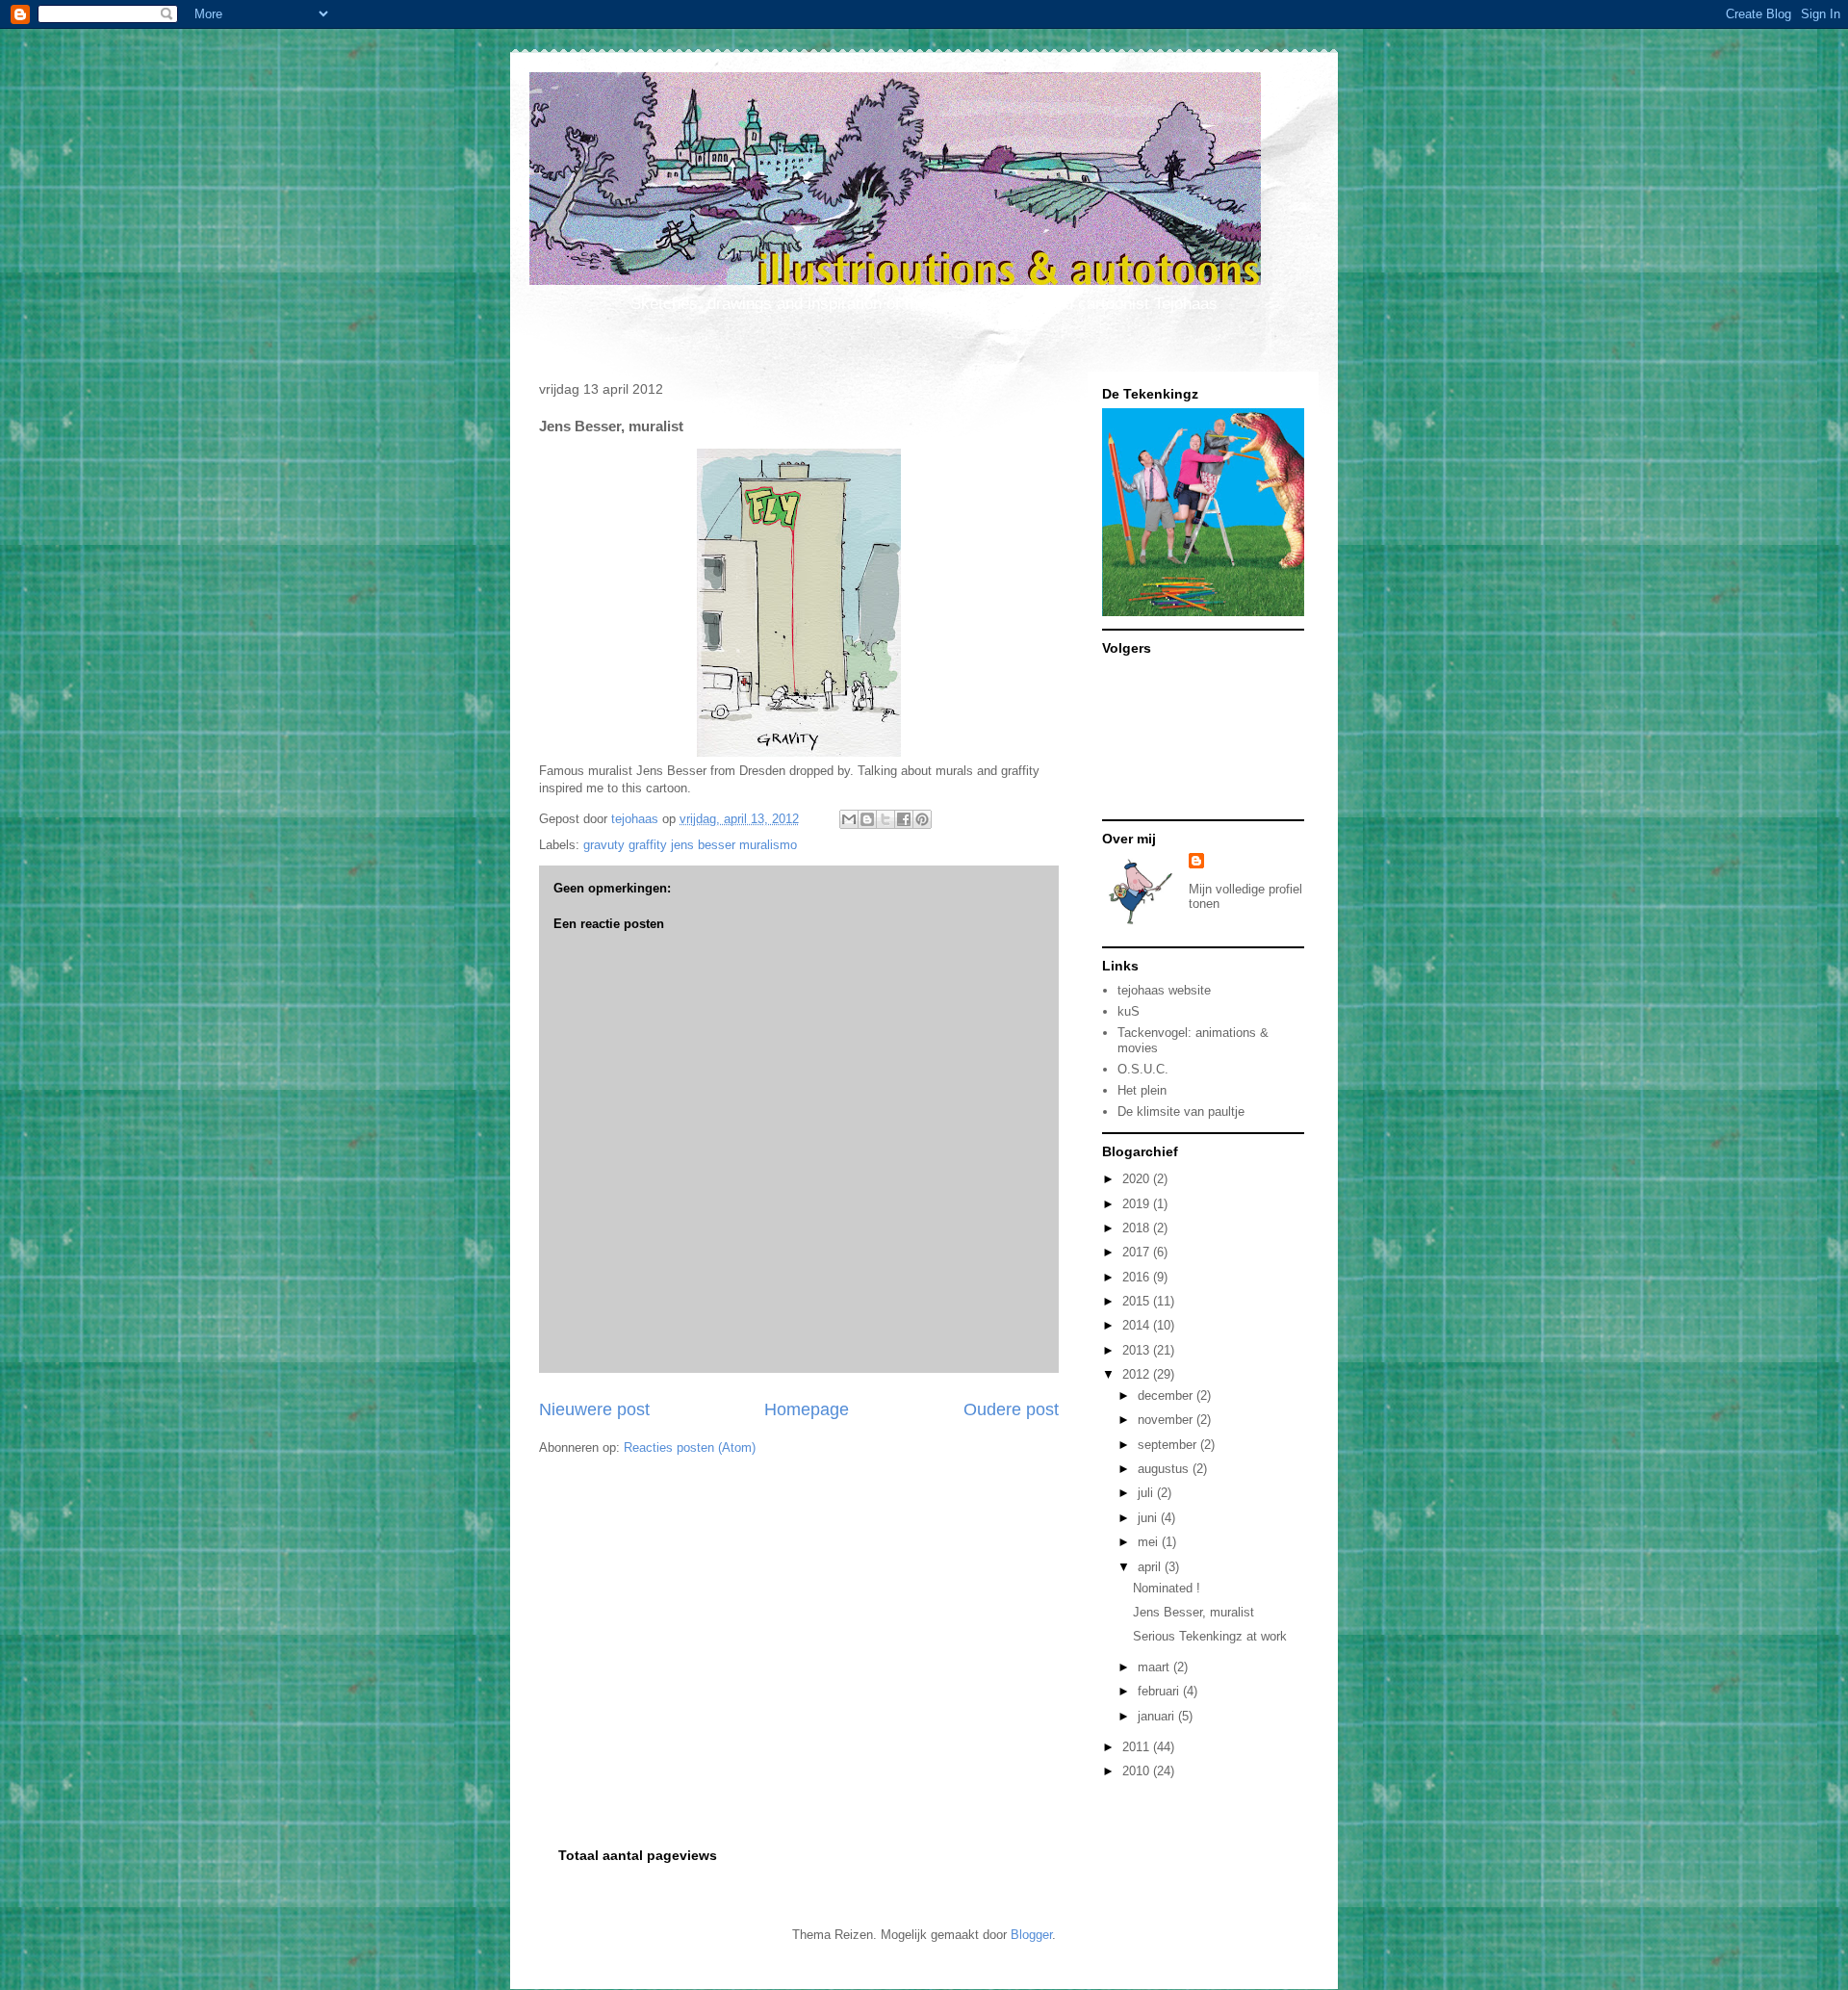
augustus (1165, 1469)
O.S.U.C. (1143, 1069)
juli (1147, 1493)
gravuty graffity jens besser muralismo (690, 845)
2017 (1138, 1252)
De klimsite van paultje (1181, 1111)
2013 (1138, 1350)
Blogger (1031, 1935)
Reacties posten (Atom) (690, 1447)
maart (1155, 1667)
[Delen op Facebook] (904, 819)
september (1169, 1445)
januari (1158, 1716)
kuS (1129, 1011)
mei (1150, 1542)
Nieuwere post (594, 1409)
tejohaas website (1164, 990)
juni (1149, 1518)
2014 (1138, 1325)
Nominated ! (1167, 1588)
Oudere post (1011, 1409)
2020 (1138, 1179)
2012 (1138, 1374)
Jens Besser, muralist (1193, 1612)
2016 (1138, 1277)
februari (1160, 1691)
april (1151, 1567)
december (1167, 1396)
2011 (1138, 1747)
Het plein (1142, 1090)
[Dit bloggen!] (867, 819)
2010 (1138, 1771)
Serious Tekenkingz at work (1210, 1636)
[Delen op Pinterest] (922, 819)
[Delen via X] (885, 819)
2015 (1138, 1301)
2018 (1138, 1228)
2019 (1138, 1204)
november (1167, 1420)
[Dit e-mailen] (849, 819)
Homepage (807, 1409)
